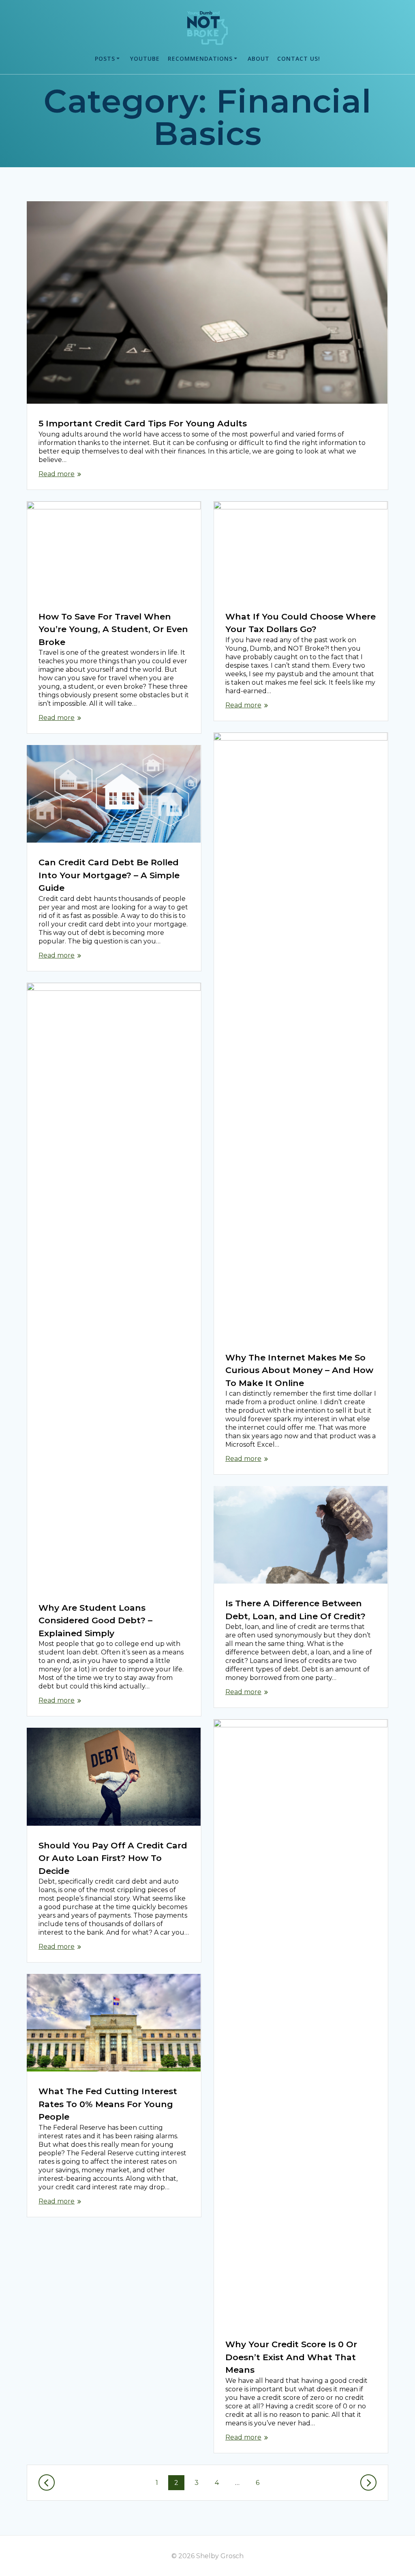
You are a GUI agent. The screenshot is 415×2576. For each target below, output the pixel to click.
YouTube (145, 59)
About (259, 59)
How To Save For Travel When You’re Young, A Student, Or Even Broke (113, 629)
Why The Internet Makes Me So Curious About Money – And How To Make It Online (299, 1370)
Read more (57, 474)
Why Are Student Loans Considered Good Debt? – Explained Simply (95, 1620)
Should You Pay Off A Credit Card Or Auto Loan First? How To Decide (113, 1858)
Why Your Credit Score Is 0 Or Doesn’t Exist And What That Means (291, 2357)
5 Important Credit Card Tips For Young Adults (143, 423)
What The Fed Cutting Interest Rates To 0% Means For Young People (108, 2104)
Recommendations (200, 59)
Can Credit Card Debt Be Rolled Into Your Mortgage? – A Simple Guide (109, 875)
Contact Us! (299, 59)
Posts (105, 59)
